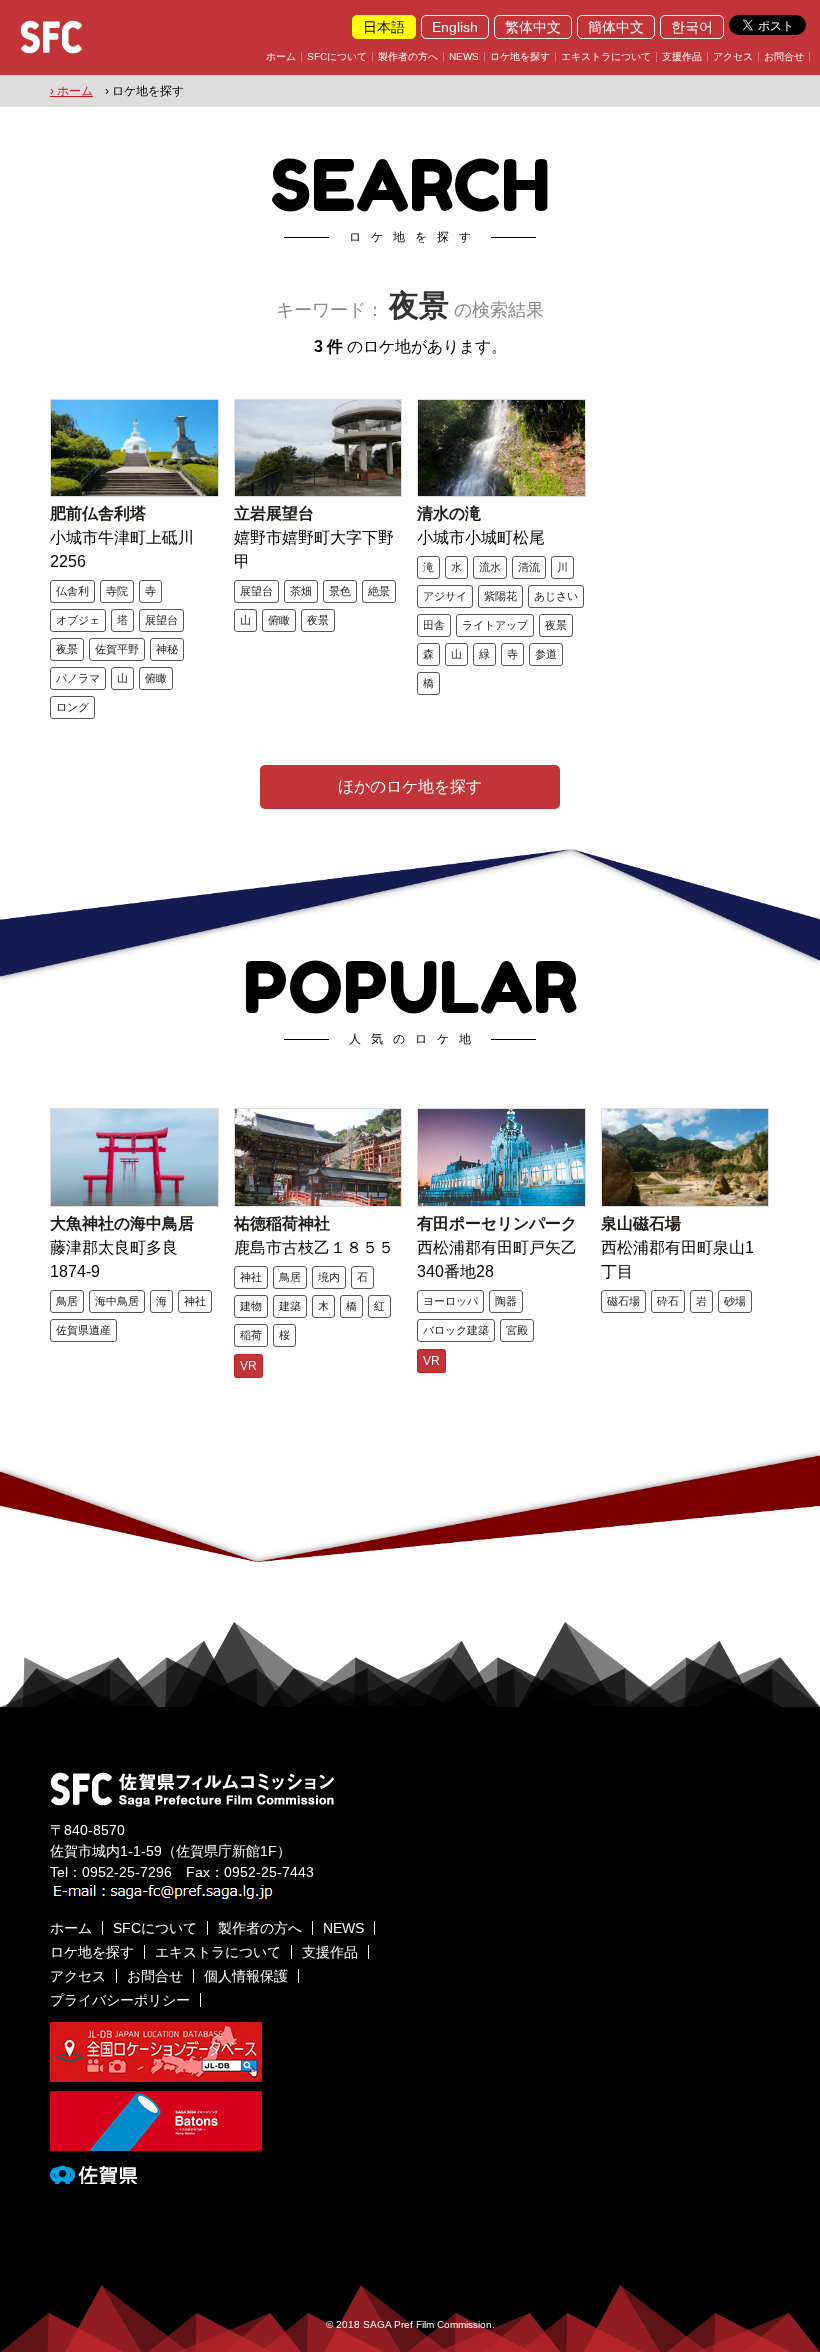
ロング (72, 707)
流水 (490, 567)
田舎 (434, 625)
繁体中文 (533, 27)
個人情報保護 (246, 1976)
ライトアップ (495, 625)
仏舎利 (72, 591)
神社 (195, 1301)
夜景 (67, 649)
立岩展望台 (274, 513)
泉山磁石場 (641, 1223)
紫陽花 (500, 596)
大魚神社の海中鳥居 (122, 1223)
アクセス (733, 57)
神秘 (167, 649)
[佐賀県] (93, 2176)
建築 (290, 1306)
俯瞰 (156, 678)
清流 (529, 567)
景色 (340, 591)
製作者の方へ (408, 57)
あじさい (556, 596)
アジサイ (445, 596)
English (455, 27)
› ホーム (71, 91)
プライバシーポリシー (120, 2000)
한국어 (692, 27)
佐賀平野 (117, 649)
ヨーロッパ (450, 1301)
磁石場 (623, 1301)
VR (248, 1366)
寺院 (117, 591)
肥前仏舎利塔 (98, 513)
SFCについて (337, 57)
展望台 (161, 620)
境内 (329, 1277)
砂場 (735, 1301)
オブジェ (78, 620)
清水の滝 (449, 513)
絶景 (379, 591)
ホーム (281, 57)
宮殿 (517, 1330)
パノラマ (78, 678)
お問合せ (784, 57)
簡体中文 (616, 27)
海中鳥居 (117, 1301)
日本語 (384, 27)
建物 (251, 1306)
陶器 (506, 1301)
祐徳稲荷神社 (282, 1223)
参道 (546, 654)
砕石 (668, 1301)
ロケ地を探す (520, 57)
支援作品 (682, 57)
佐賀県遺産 (83, 1330)
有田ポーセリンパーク (497, 1223)
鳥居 (67, 1301)
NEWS (464, 57)
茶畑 (301, 591)
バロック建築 (456, 1330)
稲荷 (251, 1335)
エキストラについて (606, 57)
